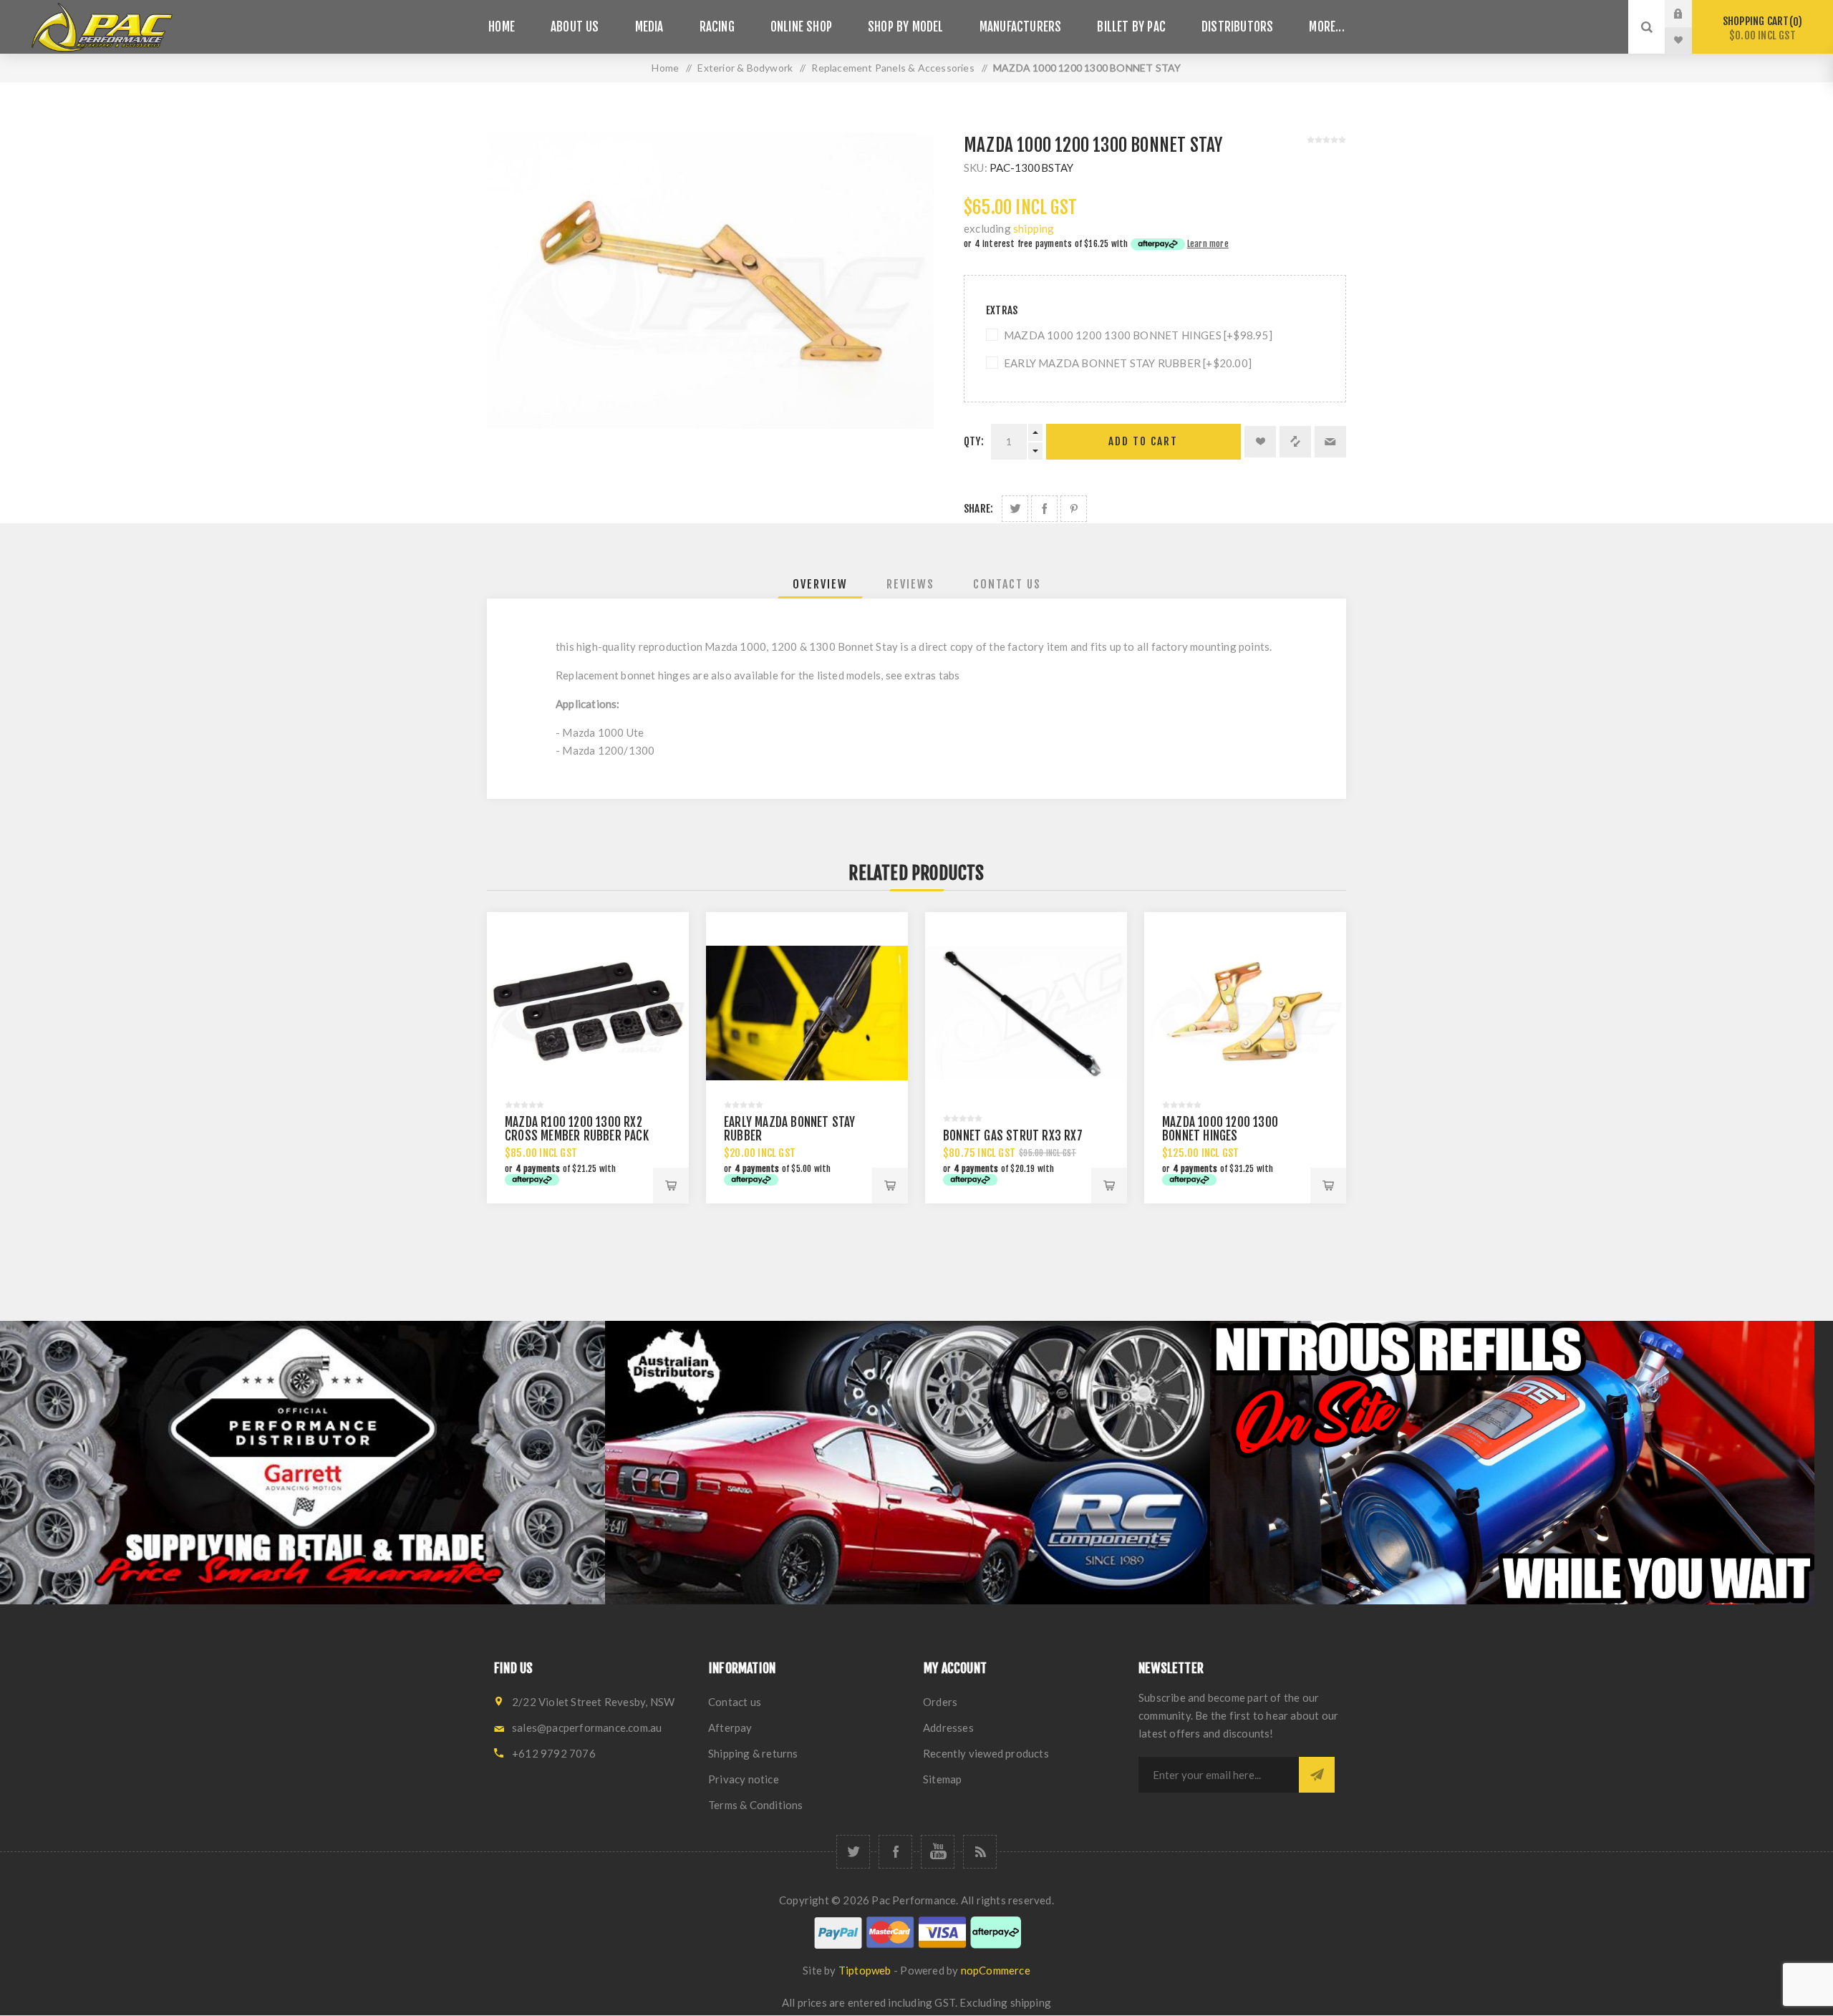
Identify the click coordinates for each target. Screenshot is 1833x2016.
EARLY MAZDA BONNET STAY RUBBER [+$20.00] (1128, 363)
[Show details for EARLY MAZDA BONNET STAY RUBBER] (807, 1013)
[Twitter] (853, 1852)
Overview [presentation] (820, 584)
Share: (978, 509)
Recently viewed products (986, 1753)
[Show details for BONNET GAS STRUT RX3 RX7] (1026, 1013)
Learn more (1208, 244)
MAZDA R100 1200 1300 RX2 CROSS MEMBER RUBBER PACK (577, 1129)
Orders (940, 1702)
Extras (1002, 310)
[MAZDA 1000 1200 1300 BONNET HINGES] (1245, 1013)
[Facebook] (895, 1852)
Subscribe (1317, 1775)
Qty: (974, 441)
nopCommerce (996, 1970)
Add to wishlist (1260, 442)
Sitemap (942, 1779)
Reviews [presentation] (910, 584)
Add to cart (1143, 441)
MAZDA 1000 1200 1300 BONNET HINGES (1220, 1129)
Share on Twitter (1015, 509)
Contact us (735, 1702)
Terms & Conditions (756, 1805)
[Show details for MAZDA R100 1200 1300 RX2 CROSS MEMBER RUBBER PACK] (588, 1013)
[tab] (820, 584)
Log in (1689, 14)
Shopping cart (1760, 28)
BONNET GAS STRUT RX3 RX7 (1013, 1136)
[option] (303, 1463)
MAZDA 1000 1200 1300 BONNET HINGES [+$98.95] (1138, 335)
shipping (1034, 228)
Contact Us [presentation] (1007, 584)
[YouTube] (938, 1852)
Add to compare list (1295, 442)
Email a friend (1330, 442)
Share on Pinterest (1074, 509)
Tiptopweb (865, 1970)
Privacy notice (744, 1779)
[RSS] (980, 1852)
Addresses (948, 1727)
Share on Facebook (1044, 509)
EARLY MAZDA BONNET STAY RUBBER (790, 1129)
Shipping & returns (753, 1753)
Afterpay (730, 1727)
